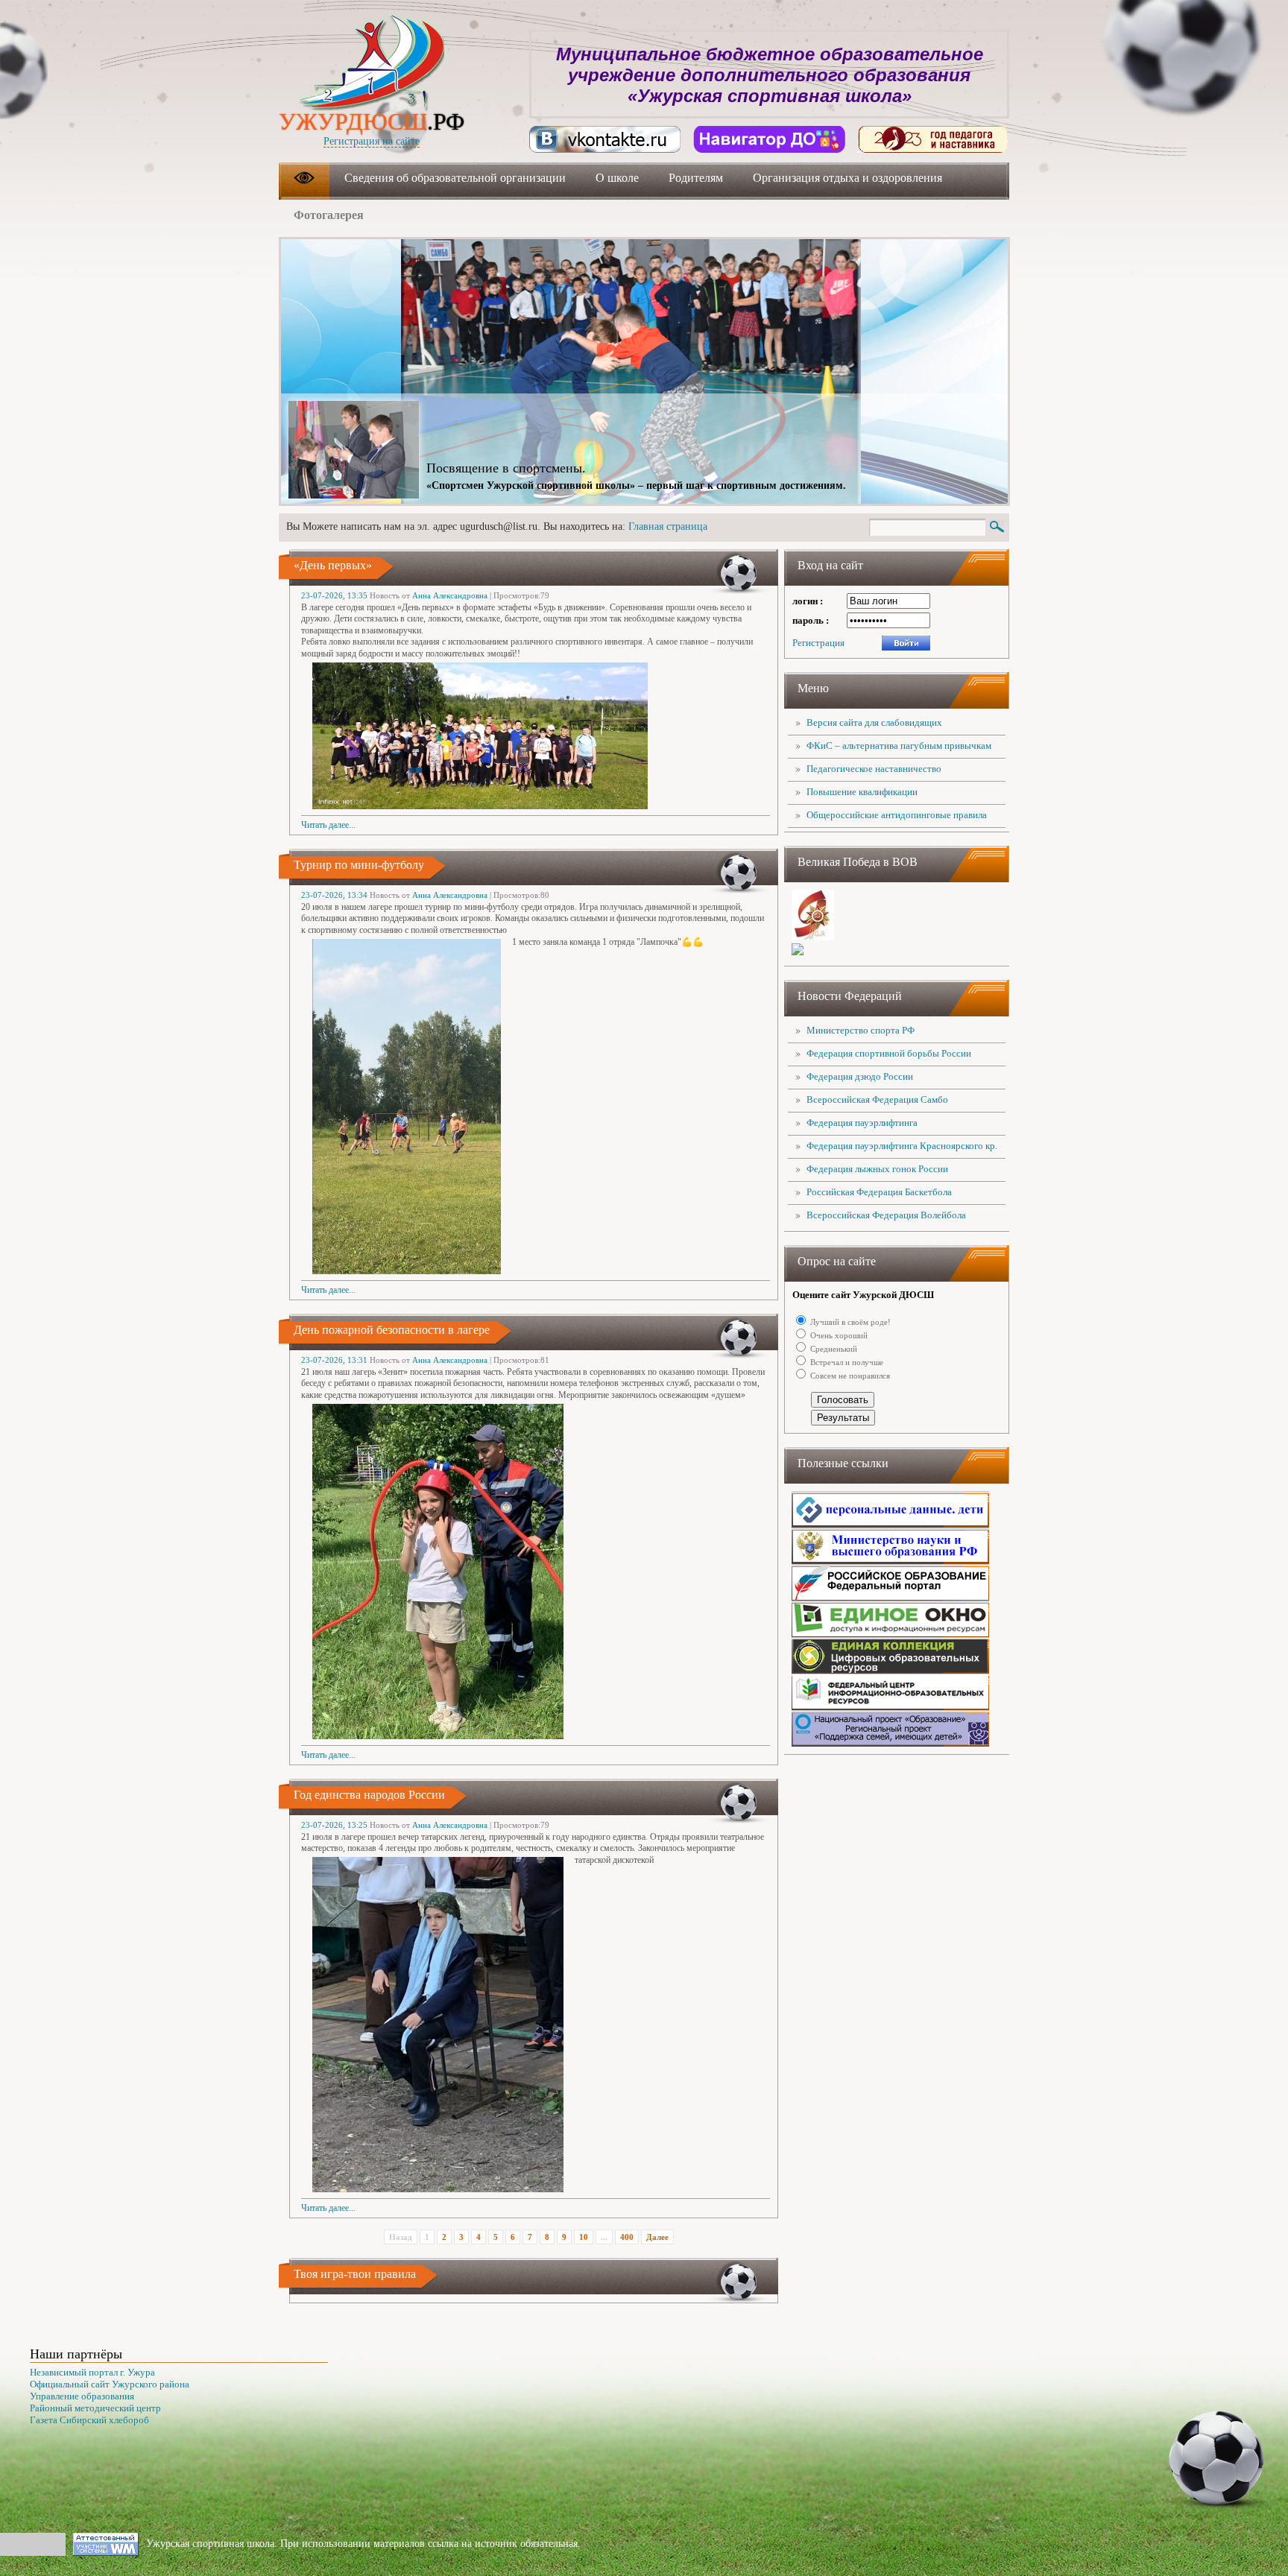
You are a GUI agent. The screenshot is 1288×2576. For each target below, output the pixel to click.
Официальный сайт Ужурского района (110, 2384)
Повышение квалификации (862, 792)
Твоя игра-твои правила (355, 2274)
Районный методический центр (95, 2408)
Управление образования (82, 2396)
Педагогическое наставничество (874, 769)
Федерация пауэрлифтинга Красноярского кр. (902, 1146)
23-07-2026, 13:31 (334, 1360)
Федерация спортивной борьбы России (889, 1053)
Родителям (696, 178)
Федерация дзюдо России (860, 1076)
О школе (617, 178)
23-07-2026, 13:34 (334, 895)
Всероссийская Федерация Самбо (877, 1099)
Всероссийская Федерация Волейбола (886, 1215)
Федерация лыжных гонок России (877, 1169)
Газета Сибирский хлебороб (89, 2420)
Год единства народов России (369, 1795)
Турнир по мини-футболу (359, 865)
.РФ (372, 121)
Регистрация (818, 643)
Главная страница (668, 526)
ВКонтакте (605, 139)
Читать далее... (328, 825)
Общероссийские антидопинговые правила (897, 815)
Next (970, 273)
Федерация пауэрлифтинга (862, 1123)
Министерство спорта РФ (861, 1030)
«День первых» (333, 565)
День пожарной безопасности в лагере (392, 1330)
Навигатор (769, 139)
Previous (922, 273)
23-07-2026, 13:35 (334, 595)
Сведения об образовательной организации (455, 178)
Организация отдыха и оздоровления (847, 178)
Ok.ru (933, 139)
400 (627, 2237)
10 (584, 2237)
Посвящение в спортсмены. (506, 468)
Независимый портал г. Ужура (92, 2372)
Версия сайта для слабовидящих (874, 722)
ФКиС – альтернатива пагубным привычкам (899, 746)
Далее (657, 2237)
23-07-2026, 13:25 (334, 1825)
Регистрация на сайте (372, 141)
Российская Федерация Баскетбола (879, 1192)
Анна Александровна (450, 595)
